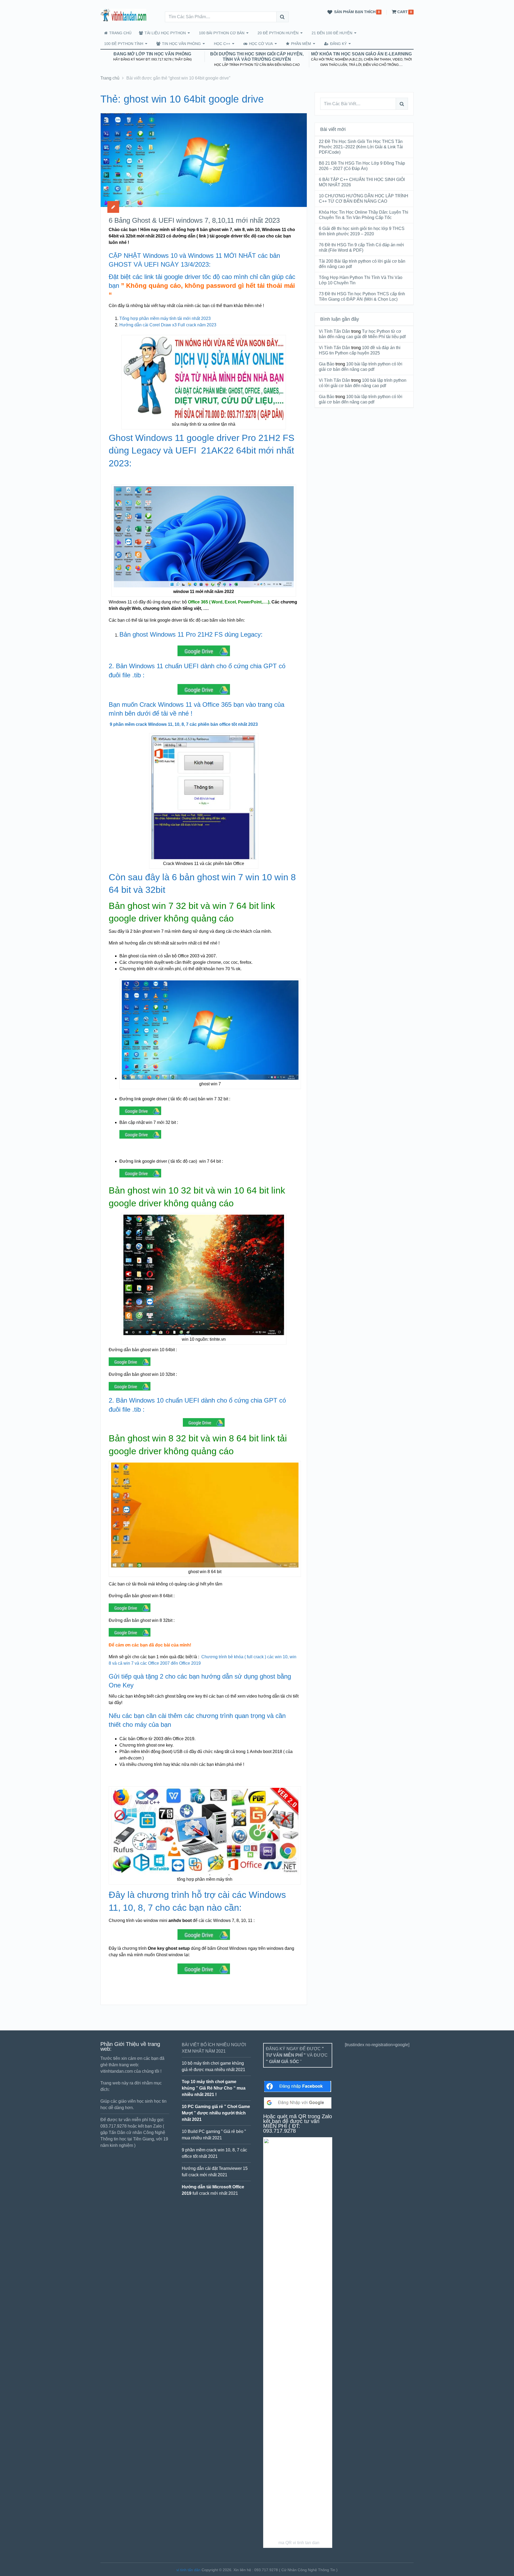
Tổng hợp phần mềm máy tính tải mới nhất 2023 (165, 318)
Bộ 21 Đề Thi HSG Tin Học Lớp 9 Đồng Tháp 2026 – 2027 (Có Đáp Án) (362, 166)
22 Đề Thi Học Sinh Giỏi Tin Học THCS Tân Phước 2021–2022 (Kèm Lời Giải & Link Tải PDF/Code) (361, 147)
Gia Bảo (327, 364)
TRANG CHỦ (120, 33)
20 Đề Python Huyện (278, 33)
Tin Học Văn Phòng (181, 44)
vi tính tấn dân (188, 2570)
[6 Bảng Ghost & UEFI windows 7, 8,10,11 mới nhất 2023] (204, 160)
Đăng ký (338, 44)
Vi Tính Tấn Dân (335, 331)
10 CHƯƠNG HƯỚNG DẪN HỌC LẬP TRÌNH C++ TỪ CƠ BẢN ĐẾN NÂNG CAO (364, 199)
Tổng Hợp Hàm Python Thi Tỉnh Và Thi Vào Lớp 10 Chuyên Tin (361, 280)
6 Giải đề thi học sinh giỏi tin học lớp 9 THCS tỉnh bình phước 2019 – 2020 (362, 231)
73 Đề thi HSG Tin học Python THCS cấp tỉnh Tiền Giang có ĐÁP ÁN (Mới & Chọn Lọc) (362, 296)
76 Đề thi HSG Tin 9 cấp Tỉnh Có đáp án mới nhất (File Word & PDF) (361, 248)
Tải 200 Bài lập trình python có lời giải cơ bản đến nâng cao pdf (362, 264)
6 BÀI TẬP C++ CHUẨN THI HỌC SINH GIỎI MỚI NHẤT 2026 (362, 182)
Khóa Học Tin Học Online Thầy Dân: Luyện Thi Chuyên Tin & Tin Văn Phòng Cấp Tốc (364, 215)
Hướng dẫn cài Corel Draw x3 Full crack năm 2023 (168, 325)
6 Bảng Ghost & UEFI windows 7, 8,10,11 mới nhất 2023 (194, 220)
